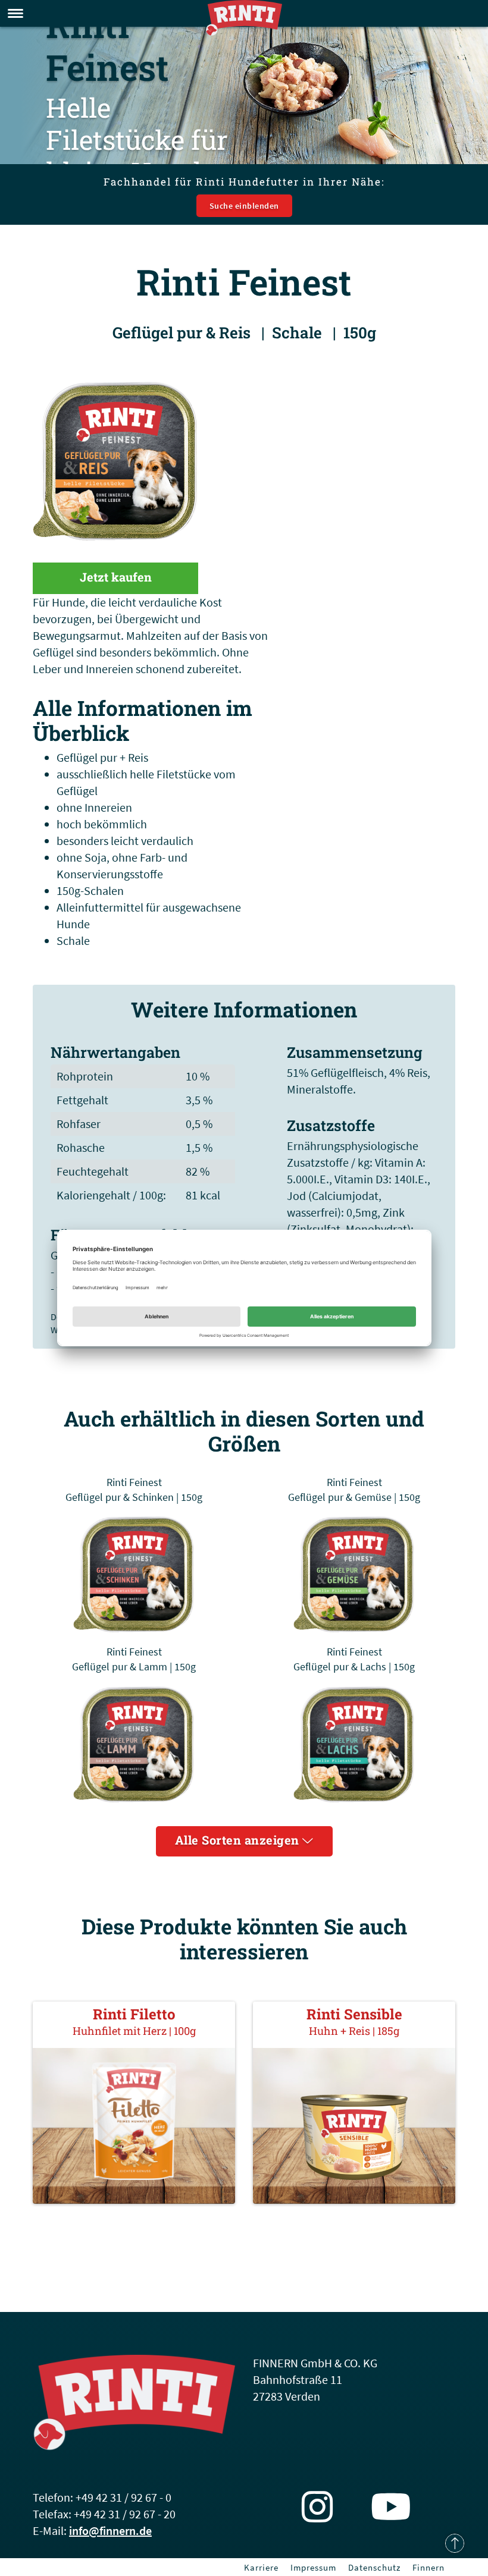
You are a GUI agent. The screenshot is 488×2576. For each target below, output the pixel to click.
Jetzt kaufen (116, 577)
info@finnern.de (110, 2531)
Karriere (261, 2567)
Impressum (313, 2567)
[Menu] (15, 13)
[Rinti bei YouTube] (391, 2507)
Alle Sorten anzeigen (239, 1840)
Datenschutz (374, 2567)
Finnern (428, 2567)
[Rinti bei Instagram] (317, 2507)
